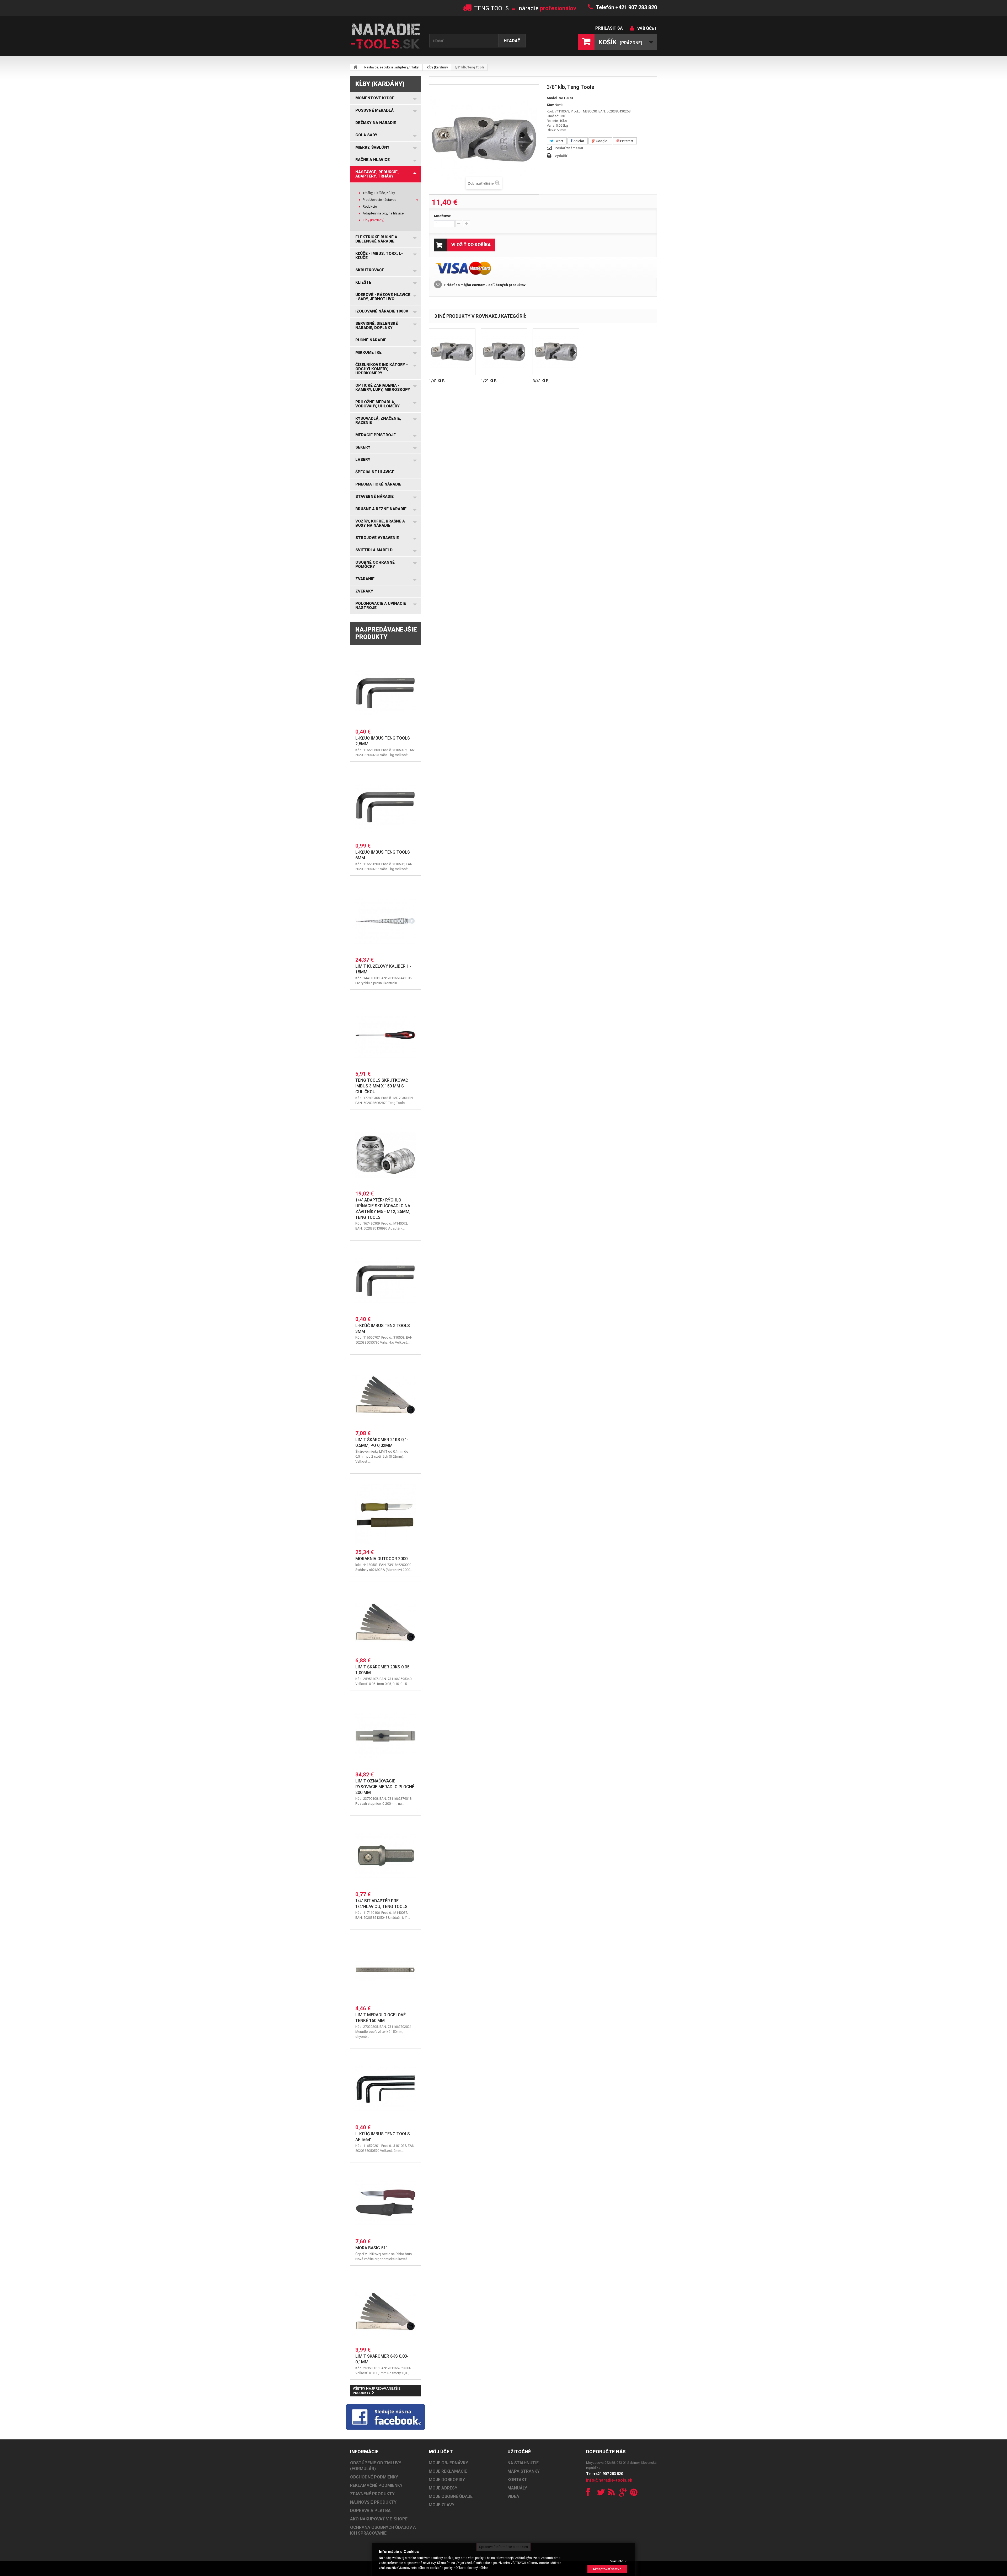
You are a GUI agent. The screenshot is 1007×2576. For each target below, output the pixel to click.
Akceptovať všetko (607, 2569)
